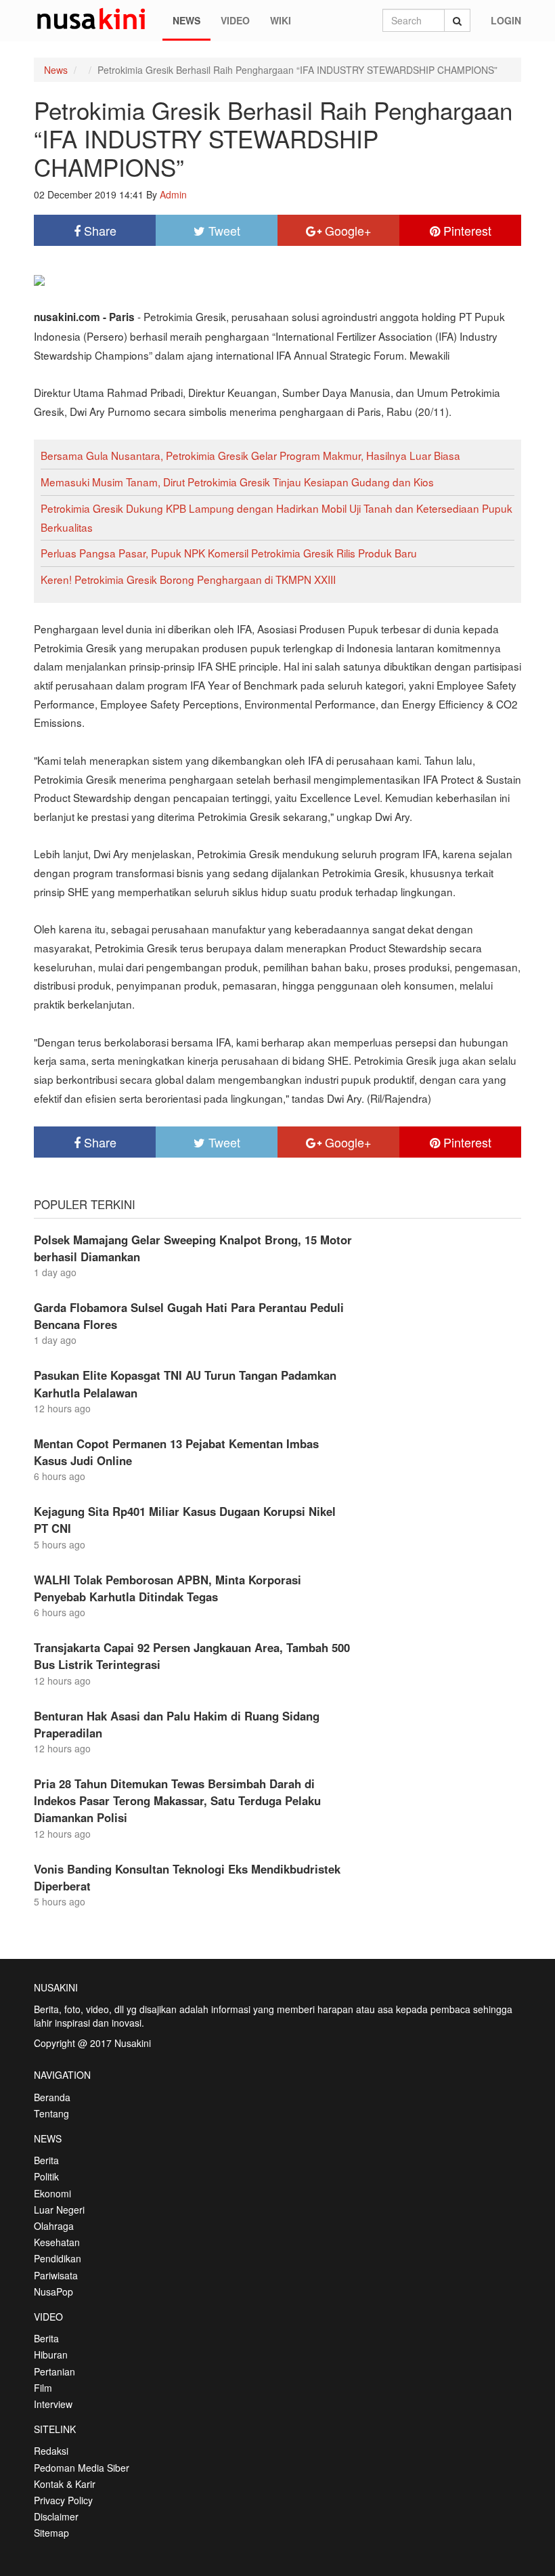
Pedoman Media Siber (82, 2468)
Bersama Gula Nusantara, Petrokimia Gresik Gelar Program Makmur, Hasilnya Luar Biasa (250, 455)
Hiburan (51, 2355)
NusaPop (53, 2292)
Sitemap (51, 2533)
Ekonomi (52, 2193)
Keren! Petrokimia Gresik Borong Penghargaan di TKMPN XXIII (188, 579)
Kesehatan (57, 2242)
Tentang (51, 2113)
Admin (173, 194)
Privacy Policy (63, 2500)
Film (43, 2388)
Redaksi (51, 2451)
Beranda (52, 2097)
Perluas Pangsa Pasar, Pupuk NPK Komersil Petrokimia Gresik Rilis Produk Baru (229, 553)
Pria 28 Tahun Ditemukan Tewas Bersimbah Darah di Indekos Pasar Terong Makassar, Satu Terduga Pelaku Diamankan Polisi (177, 1800)
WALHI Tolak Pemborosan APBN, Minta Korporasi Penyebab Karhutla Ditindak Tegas (168, 1588)
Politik (46, 2176)
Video (235, 20)
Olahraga (54, 2226)
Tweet (223, 230)
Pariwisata (56, 2275)
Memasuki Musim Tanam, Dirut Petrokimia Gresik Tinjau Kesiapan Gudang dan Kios (237, 482)
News (186, 20)
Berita (46, 2160)
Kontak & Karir (65, 2484)
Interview (53, 2404)
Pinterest (466, 230)
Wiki (281, 20)
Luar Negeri (59, 2210)
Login (506, 20)
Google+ (347, 230)
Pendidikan (58, 2258)
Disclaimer (56, 2516)
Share (98, 230)
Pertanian (54, 2371)
